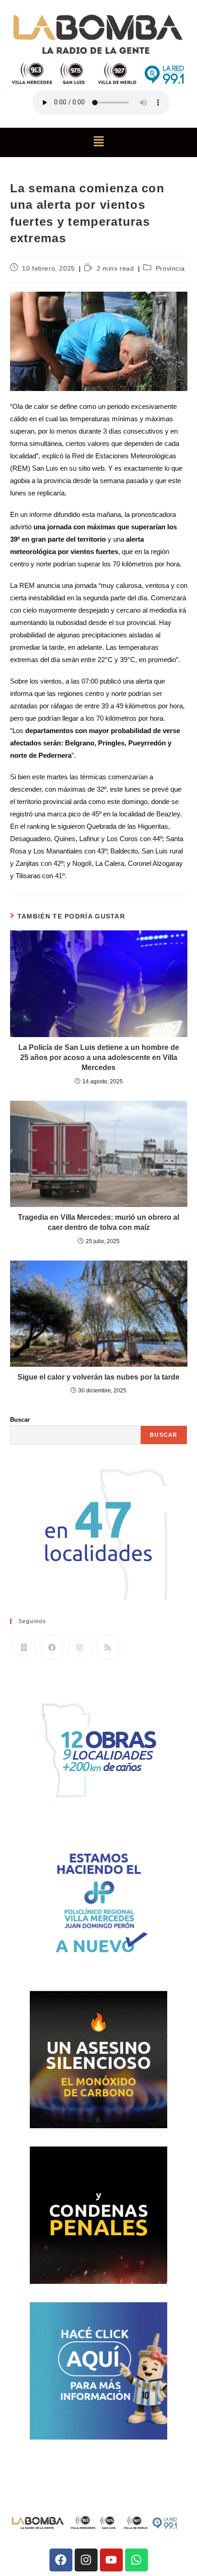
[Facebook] (52, 1647)
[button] (98, 142)
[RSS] (108, 1647)
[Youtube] (111, 2560)
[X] (24, 1647)
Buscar (20, 1420)
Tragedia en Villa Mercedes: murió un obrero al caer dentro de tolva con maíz (98, 1222)
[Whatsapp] (137, 2560)
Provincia (170, 268)
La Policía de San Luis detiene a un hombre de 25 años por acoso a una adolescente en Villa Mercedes (99, 1058)
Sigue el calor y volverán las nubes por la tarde (98, 1377)
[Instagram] (80, 1647)
